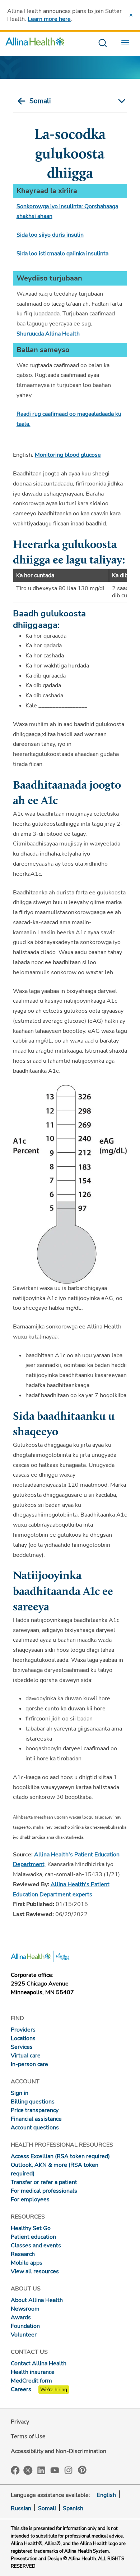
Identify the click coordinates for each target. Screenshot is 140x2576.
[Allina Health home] (35, 43)
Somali (40, 101)
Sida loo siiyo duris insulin (50, 235)
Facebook (15, 2470)
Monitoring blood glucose (68, 455)
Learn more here (49, 19)
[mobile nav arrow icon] (120, 101)
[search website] (102, 43)
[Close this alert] (131, 15)
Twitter (28, 2470)
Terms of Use (28, 2436)
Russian (21, 2508)
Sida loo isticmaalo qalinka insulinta (62, 254)
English (106, 2495)
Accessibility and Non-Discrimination (59, 2451)
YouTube (55, 2470)
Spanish (73, 2508)
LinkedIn (41, 2470)
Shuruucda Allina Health (48, 334)
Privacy (20, 2422)
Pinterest (82, 2470)
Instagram (69, 2470)
